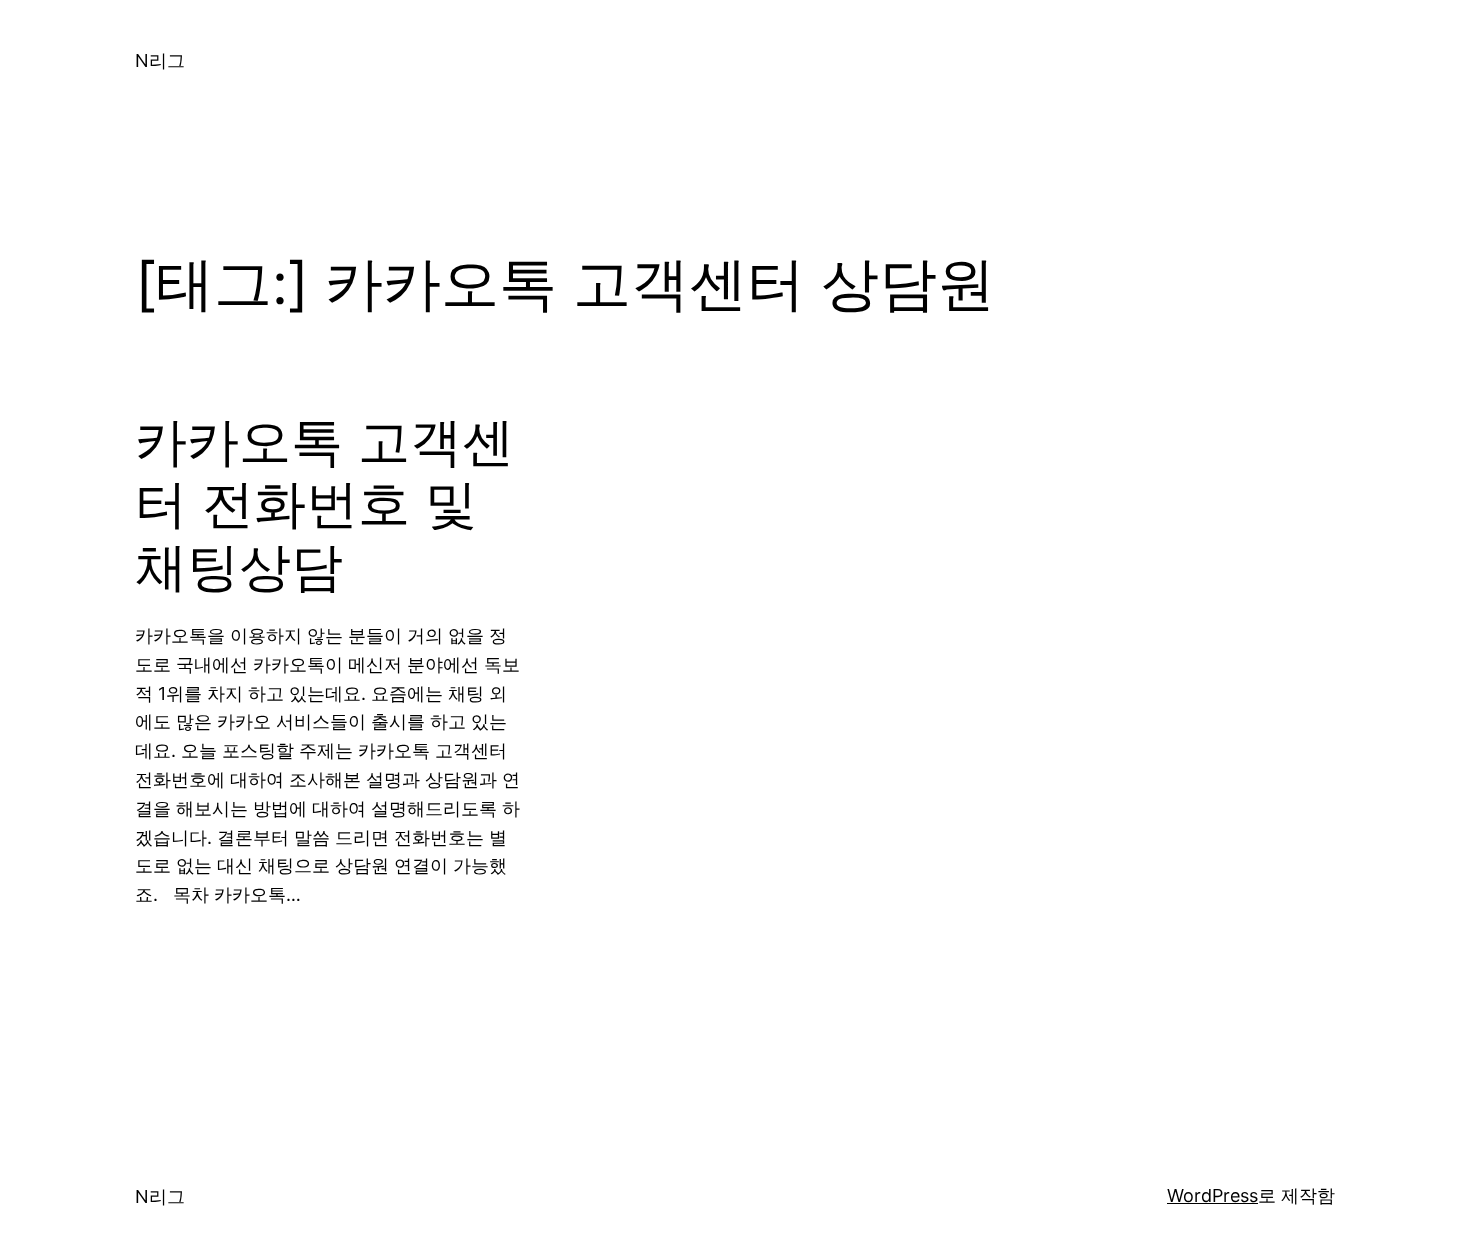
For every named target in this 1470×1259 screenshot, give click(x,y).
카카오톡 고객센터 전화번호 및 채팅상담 (324, 504)
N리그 (160, 60)
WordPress (1212, 1195)
